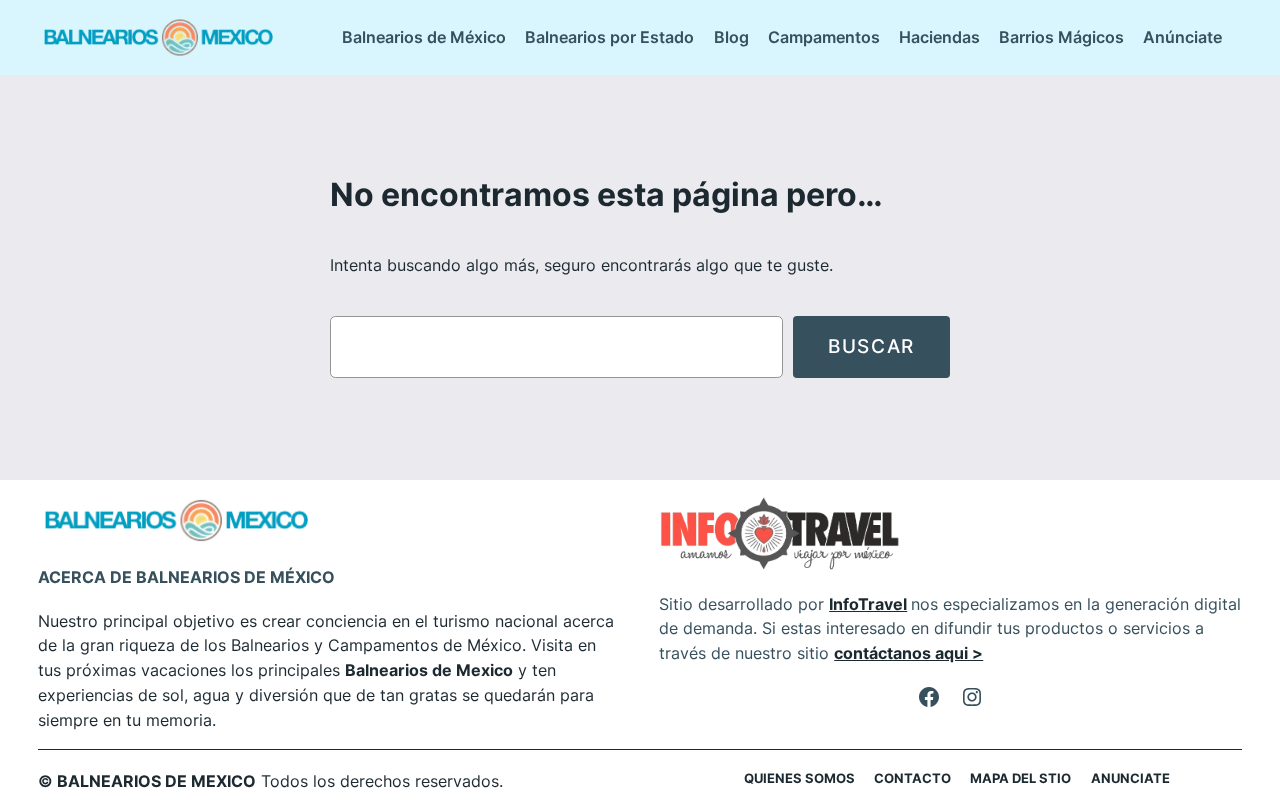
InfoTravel (868, 604)
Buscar (871, 346)
